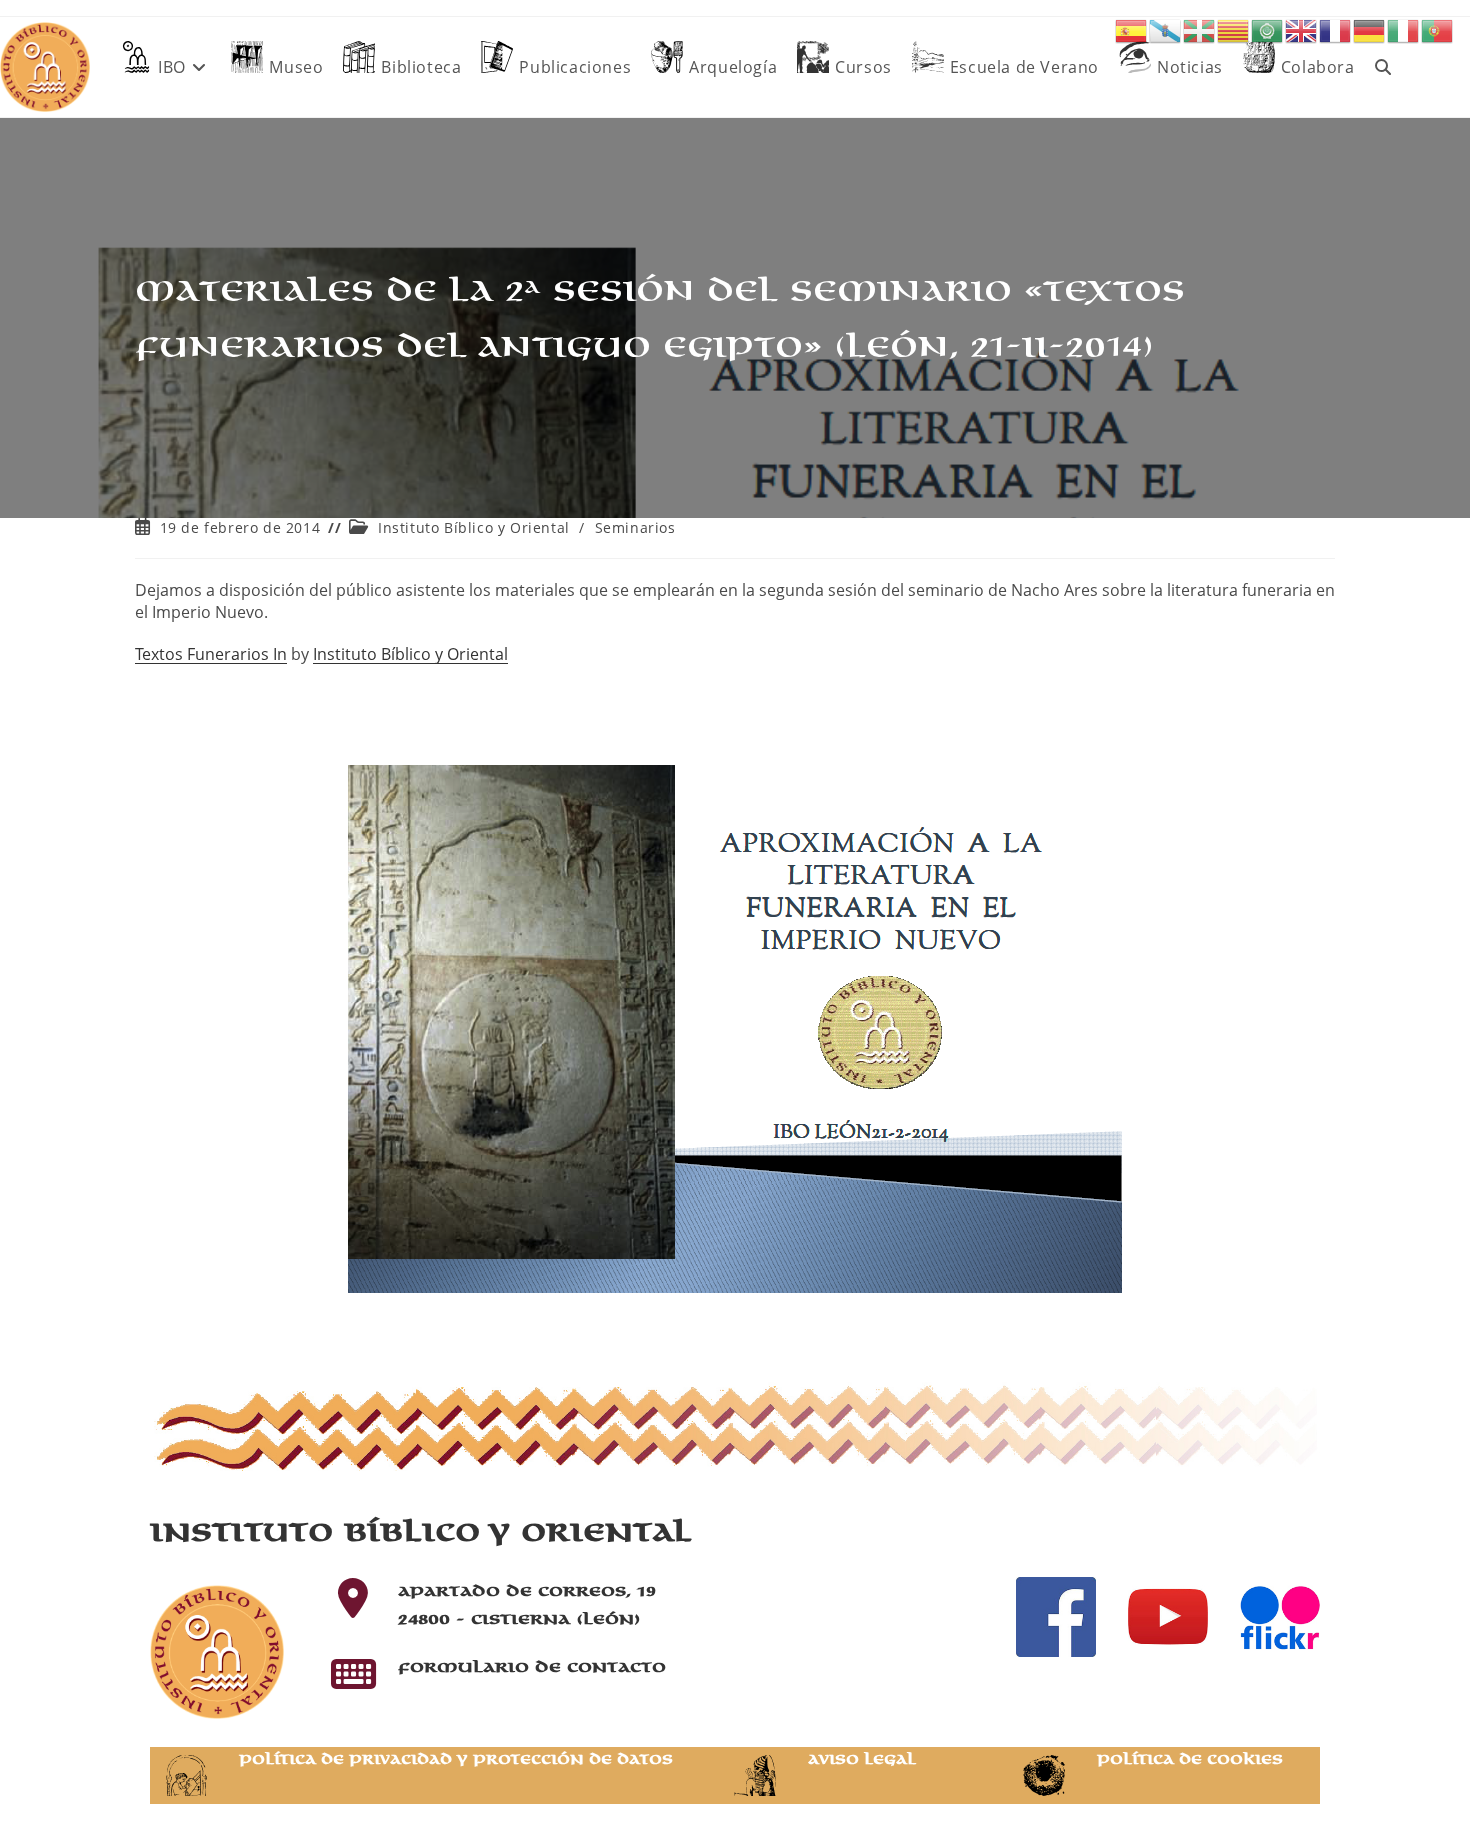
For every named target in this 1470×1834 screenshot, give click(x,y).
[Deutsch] (1370, 29)
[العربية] (1268, 29)
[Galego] (1166, 29)
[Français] (1336, 29)
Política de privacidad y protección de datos (456, 1759)
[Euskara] (1200, 29)
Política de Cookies (1190, 1759)
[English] (1302, 29)
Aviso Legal (862, 1759)
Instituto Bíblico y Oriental (474, 527)
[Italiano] (1404, 29)
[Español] (1132, 29)
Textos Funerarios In (211, 654)
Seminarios (635, 527)
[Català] (1234, 29)
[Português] (1438, 29)
